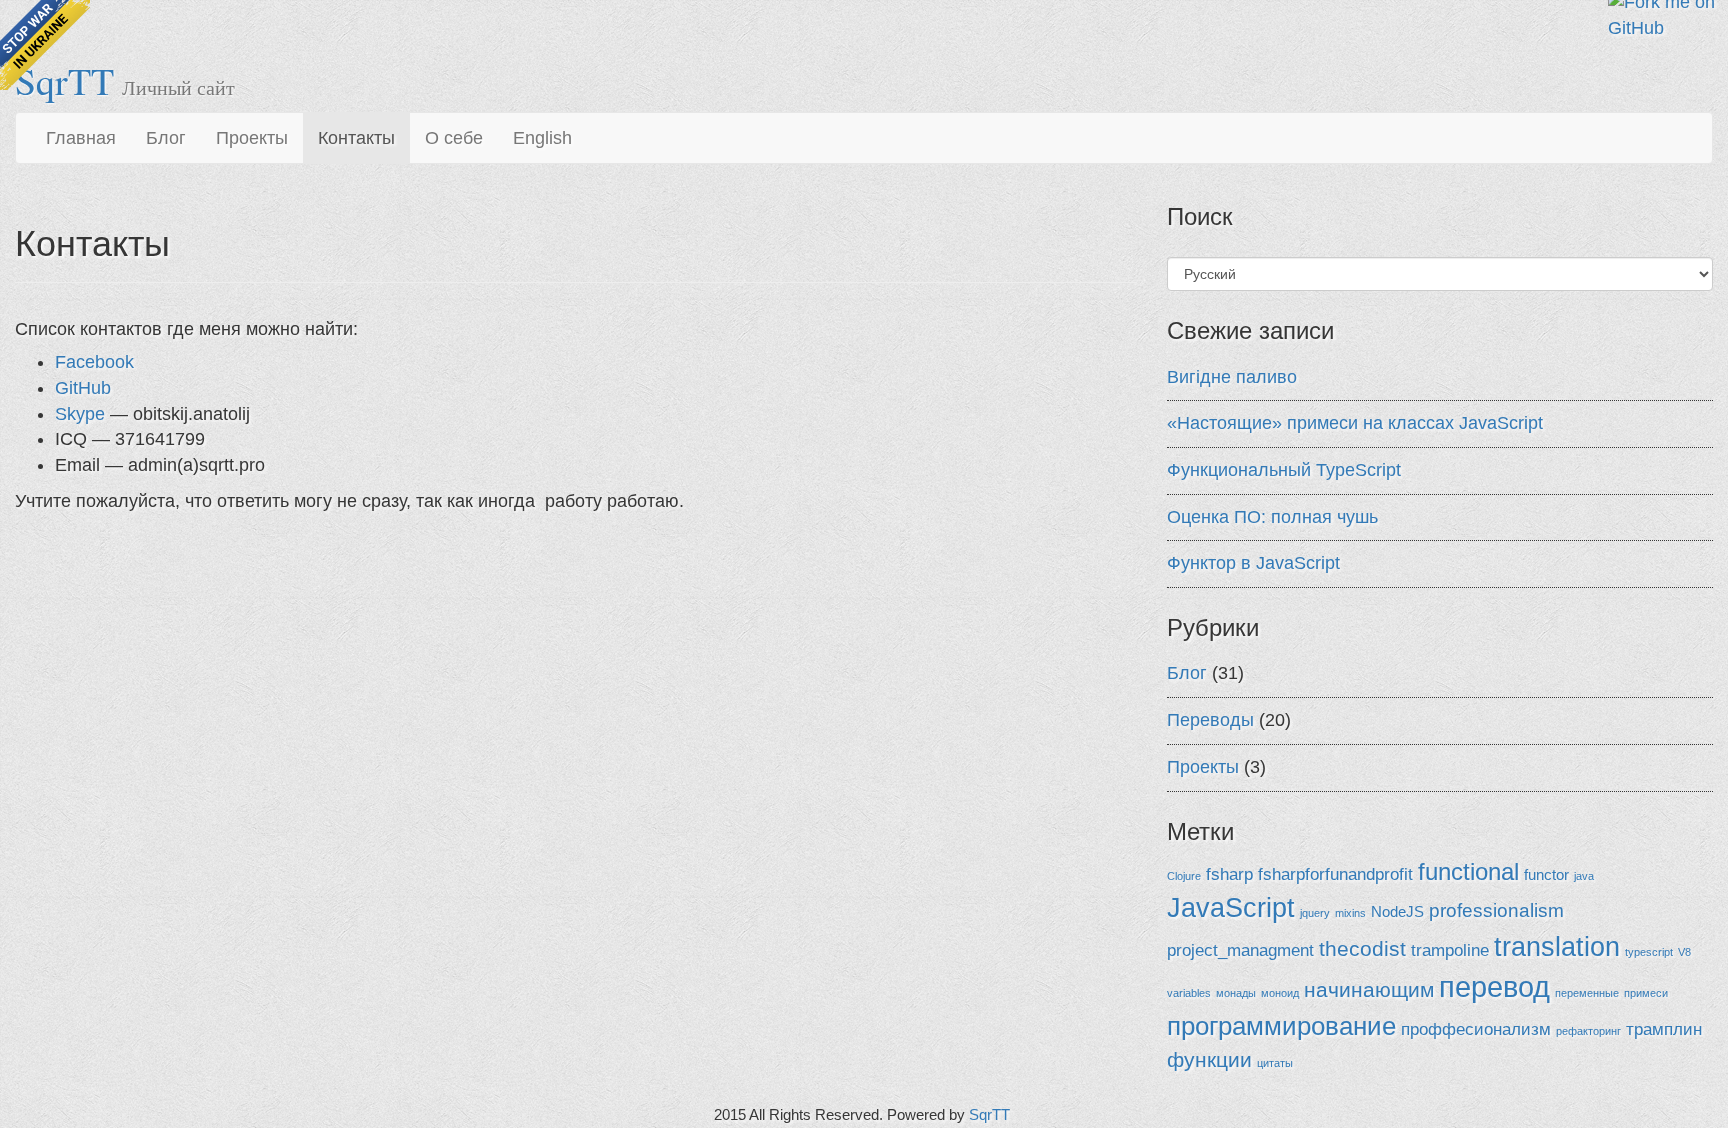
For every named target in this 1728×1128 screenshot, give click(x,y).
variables (1189, 993)
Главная (81, 138)
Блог (166, 138)
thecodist (1362, 948)
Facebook (94, 362)
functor (1546, 875)
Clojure (1184, 876)
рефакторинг (1588, 1031)
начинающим (1369, 989)
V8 (1684, 952)
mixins (1350, 913)
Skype (80, 414)
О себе (454, 138)
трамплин (1664, 1029)
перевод (1494, 986)
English (542, 138)
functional (1468, 871)
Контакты (356, 138)
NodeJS (1397, 912)
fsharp (1229, 874)
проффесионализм (1476, 1029)
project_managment (1240, 950)
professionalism (1496, 910)
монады (1236, 993)
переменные (1587, 993)
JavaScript (1231, 908)
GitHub (83, 388)
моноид (1280, 993)
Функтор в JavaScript (1253, 563)
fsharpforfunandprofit (1335, 874)
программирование (1281, 1026)
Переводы (1210, 720)
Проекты (252, 138)
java (1584, 876)
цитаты (1275, 1063)
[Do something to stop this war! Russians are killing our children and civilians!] (45, 45)
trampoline (1450, 950)
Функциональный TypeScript (1284, 470)
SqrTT (989, 1114)
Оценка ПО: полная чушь (1272, 517)
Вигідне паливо (1232, 377)
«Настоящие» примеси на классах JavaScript (1355, 423)
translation (1557, 947)
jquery (1315, 913)
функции (1209, 1059)
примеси (1646, 993)
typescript (1649, 952)
